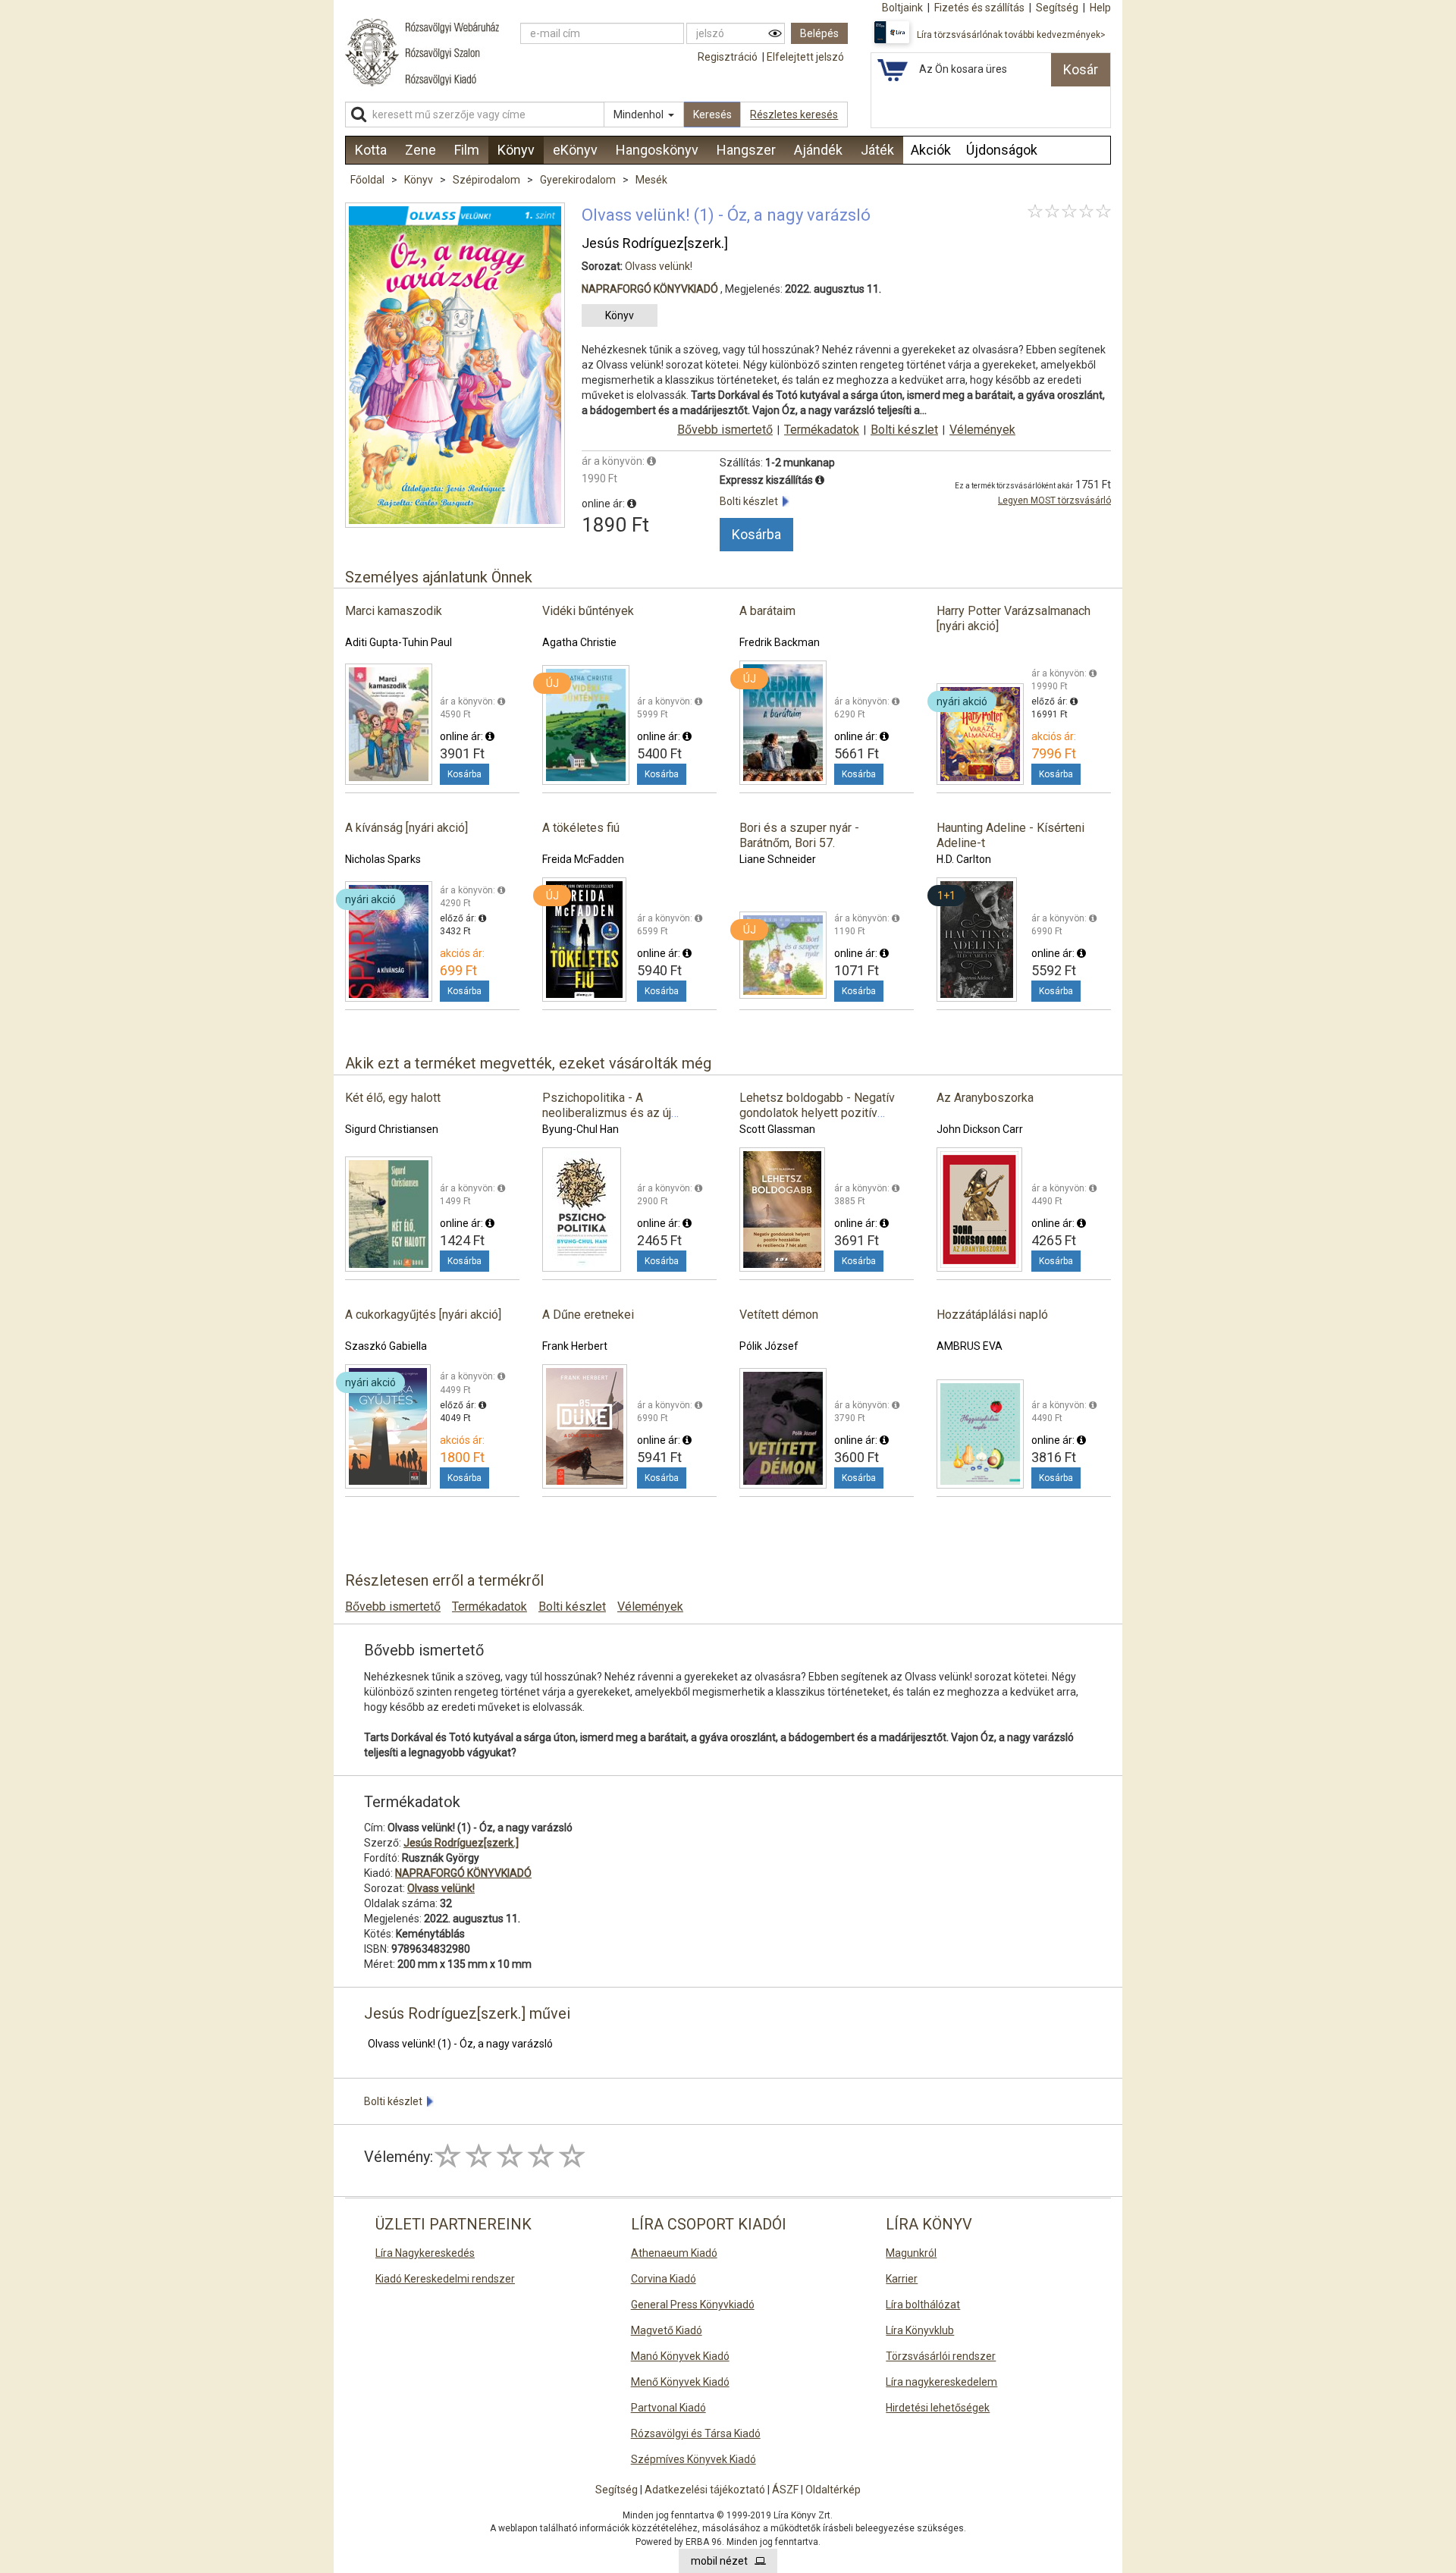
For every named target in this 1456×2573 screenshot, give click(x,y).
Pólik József (769, 1346)
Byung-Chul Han (581, 1129)
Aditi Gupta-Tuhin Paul (399, 642)
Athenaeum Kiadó (674, 2253)
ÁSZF (785, 2490)
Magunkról (911, 2253)
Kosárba (756, 534)
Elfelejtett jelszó (805, 57)
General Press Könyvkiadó (693, 2305)
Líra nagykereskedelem (941, 2382)
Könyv (420, 180)
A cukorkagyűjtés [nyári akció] (423, 1315)
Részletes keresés (794, 115)
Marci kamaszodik (394, 611)
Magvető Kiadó (667, 2330)
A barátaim (767, 611)
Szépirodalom (488, 180)
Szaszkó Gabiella (386, 1346)
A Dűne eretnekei (588, 1315)
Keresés (712, 115)
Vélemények (982, 430)
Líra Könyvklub (920, 2330)
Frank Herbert (575, 1346)
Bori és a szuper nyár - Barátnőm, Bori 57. (799, 835)
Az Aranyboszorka (985, 1098)
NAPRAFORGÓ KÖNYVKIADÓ (650, 289)
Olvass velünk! (659, 266)
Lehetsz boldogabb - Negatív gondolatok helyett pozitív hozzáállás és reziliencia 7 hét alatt (820, 1120)
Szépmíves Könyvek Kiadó (693, 2459)
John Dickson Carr (980, 1129)
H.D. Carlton (964, 859)
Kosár (1081, 69)
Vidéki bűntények (588, 611)
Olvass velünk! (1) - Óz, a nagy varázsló (460, 2044)
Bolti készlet (904, 430)
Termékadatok (822, 430)
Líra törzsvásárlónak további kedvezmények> (1011, 35)
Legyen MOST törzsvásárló (1054, 500)
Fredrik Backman (780, 642)
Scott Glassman (777, 1129)
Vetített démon (779, 1315)
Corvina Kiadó (664, 2279)
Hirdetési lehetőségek (938, 2408)
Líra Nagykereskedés (425, 2253)
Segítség (617, 2490)
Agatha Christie (579, 642)
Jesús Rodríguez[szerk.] (655, 243)
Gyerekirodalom (579, 180)
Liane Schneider (778, 859)
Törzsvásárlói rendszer (941, 2356)
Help (1100, 8)
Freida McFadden (583, 859)
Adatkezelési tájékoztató (705, 2490)
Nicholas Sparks (383, 859)
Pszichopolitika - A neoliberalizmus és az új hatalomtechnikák (607, 1113)
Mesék (651, 180)
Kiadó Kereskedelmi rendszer (445, 2279)
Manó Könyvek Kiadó (680, 2356)
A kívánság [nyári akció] (406, 828)
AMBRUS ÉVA (970, 1346)
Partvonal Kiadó (668, 2408)
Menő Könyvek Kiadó (680, 2382)
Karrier (902, 2279)
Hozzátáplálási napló (992, 1315)
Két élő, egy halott (393, 1098)
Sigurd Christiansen (392, 1129)
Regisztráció (728, 57)
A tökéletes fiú (581, 828)
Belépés (819, 33)
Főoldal (367, 180)
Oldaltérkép (833, 2490)
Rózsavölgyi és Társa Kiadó (696, 2433)
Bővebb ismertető (725, 430)
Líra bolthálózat (923, 2305)
